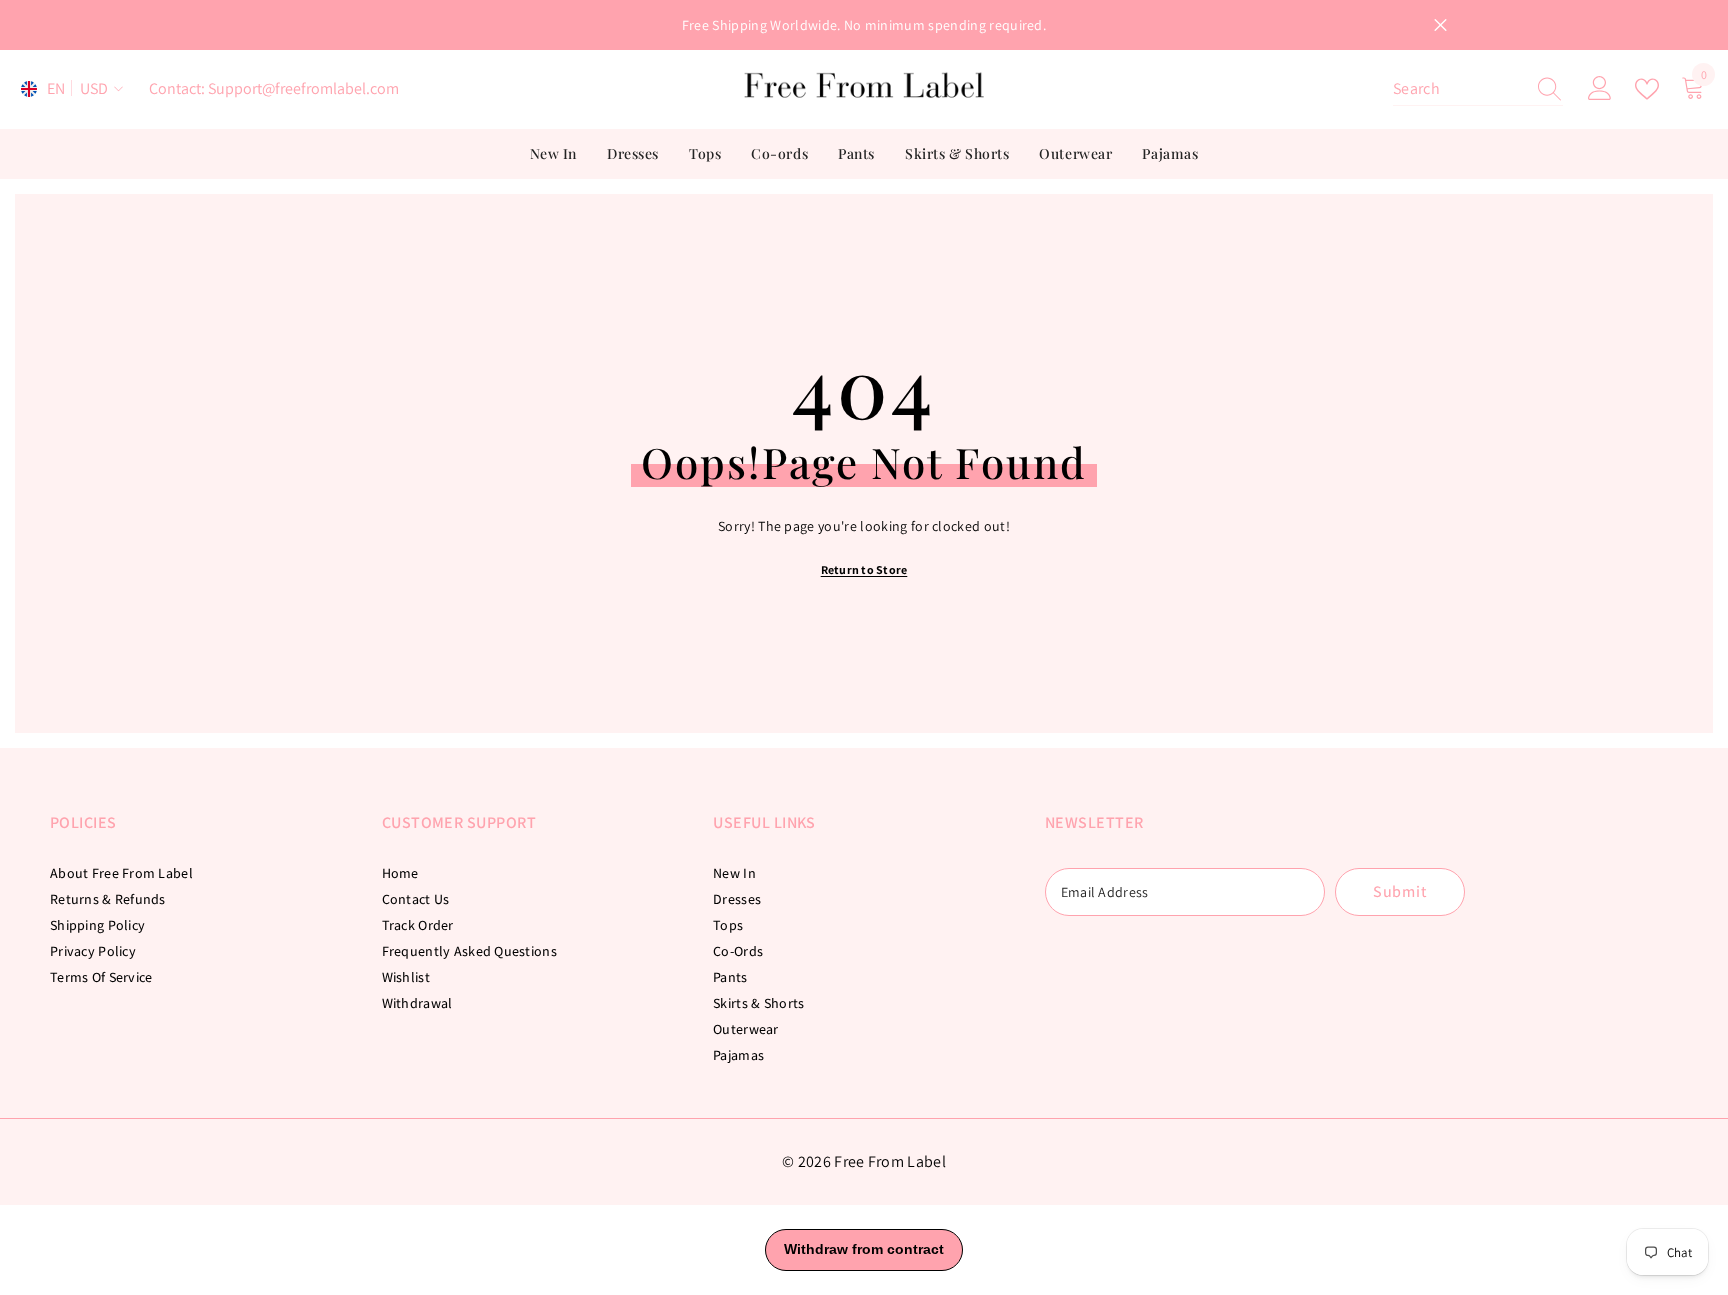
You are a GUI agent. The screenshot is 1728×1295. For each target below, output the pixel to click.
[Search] (1478, 89)
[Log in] (1600, 89)
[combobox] (1459, 89)
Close (1440, 25)
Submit (1400, 891)
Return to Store (864, 569)
